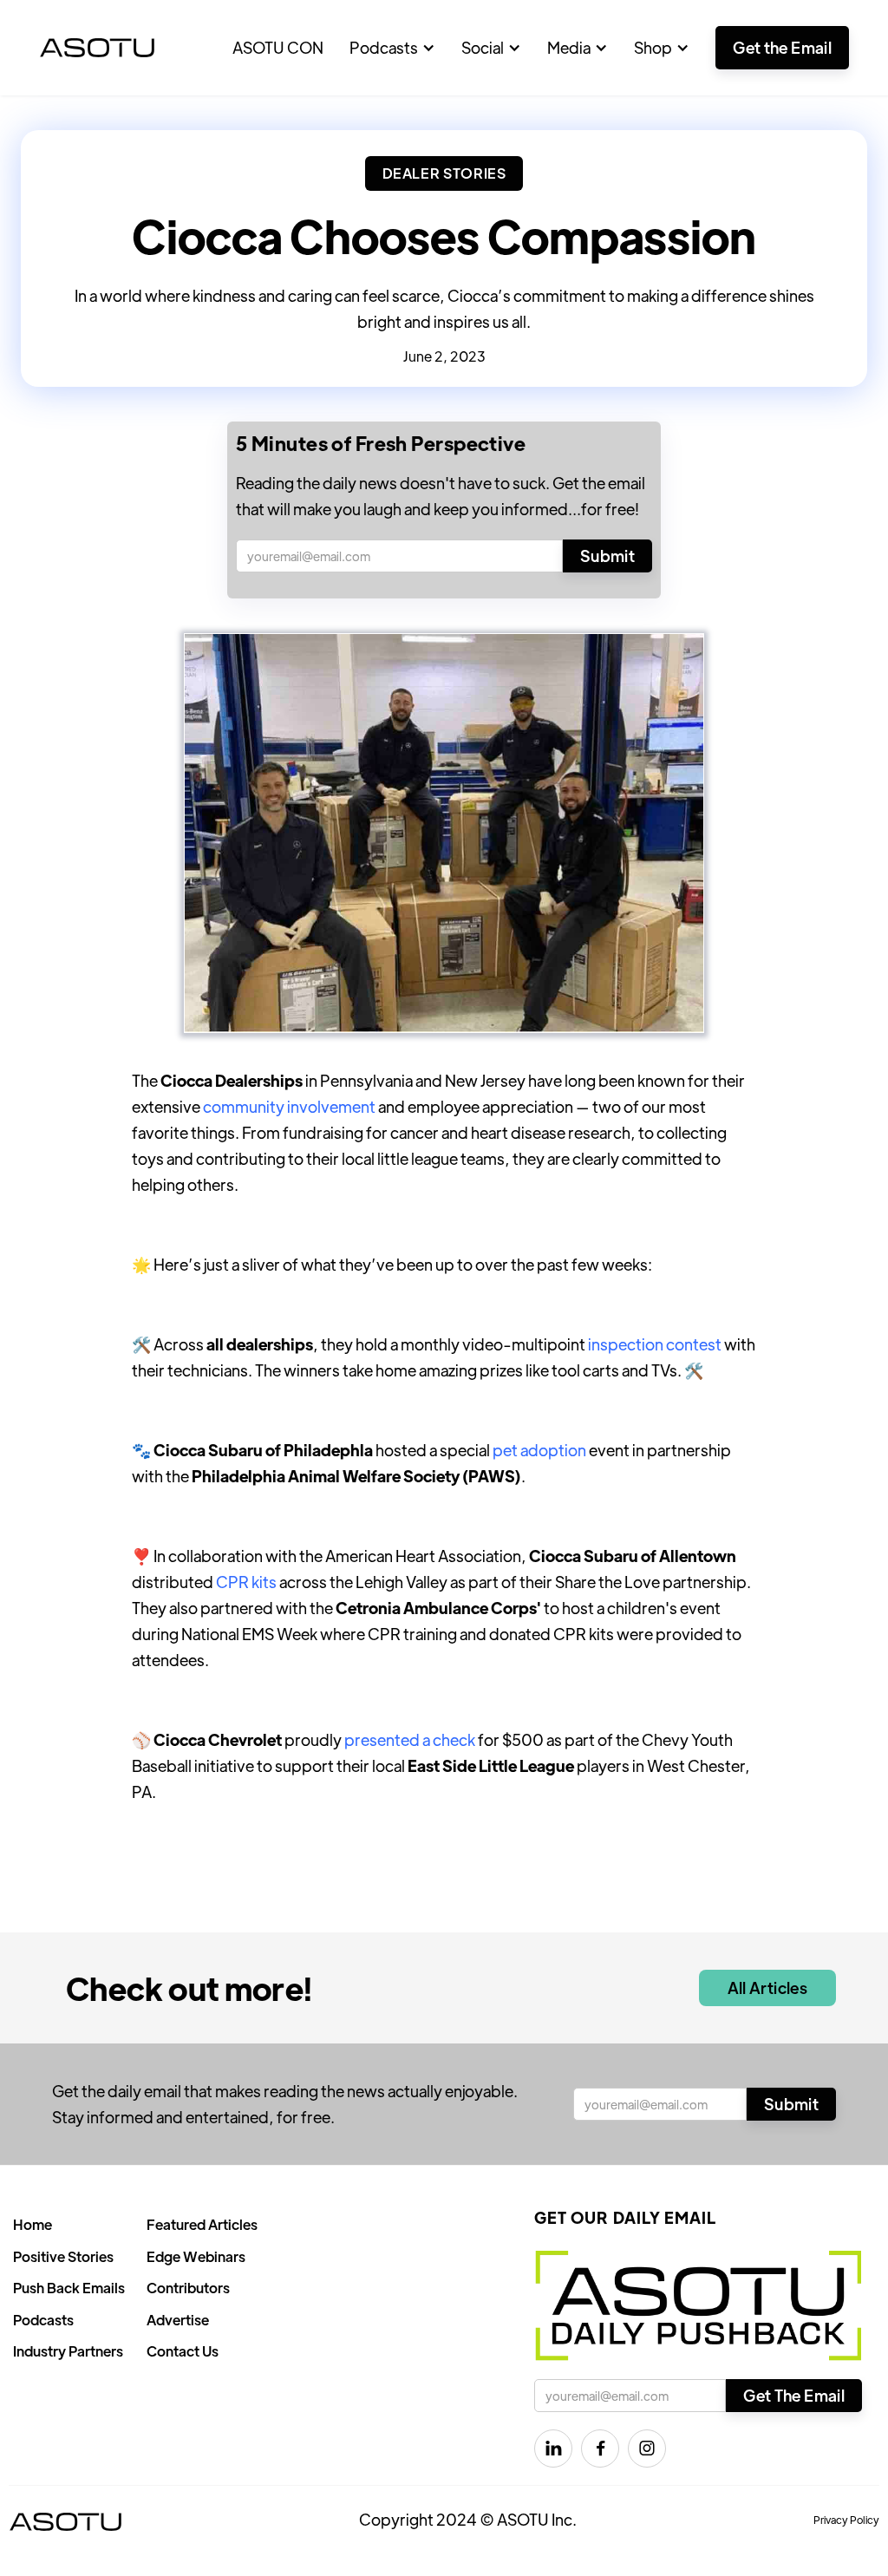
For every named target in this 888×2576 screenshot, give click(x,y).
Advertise (178, 2320)
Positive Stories (63, 2256)
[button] (392, 48)
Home (33, 2224)
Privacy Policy (846, 2520)
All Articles (767, 1988)
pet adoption (539, 1450)
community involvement (289, 1106)
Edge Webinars (196, 2256)
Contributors (188, 2288)
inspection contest (655, 1344)
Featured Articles (202, 2224)
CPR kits (246, 1582)
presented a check (410, 1739)
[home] (97, 48)
